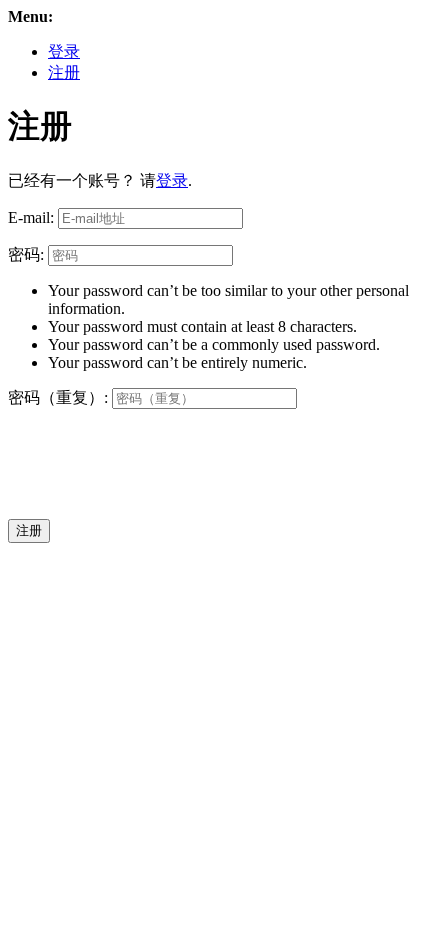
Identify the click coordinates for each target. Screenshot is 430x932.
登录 (64, 51)
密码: (26, 254)
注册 (64, 72)
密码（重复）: (58, 397)
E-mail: (31, 217)
